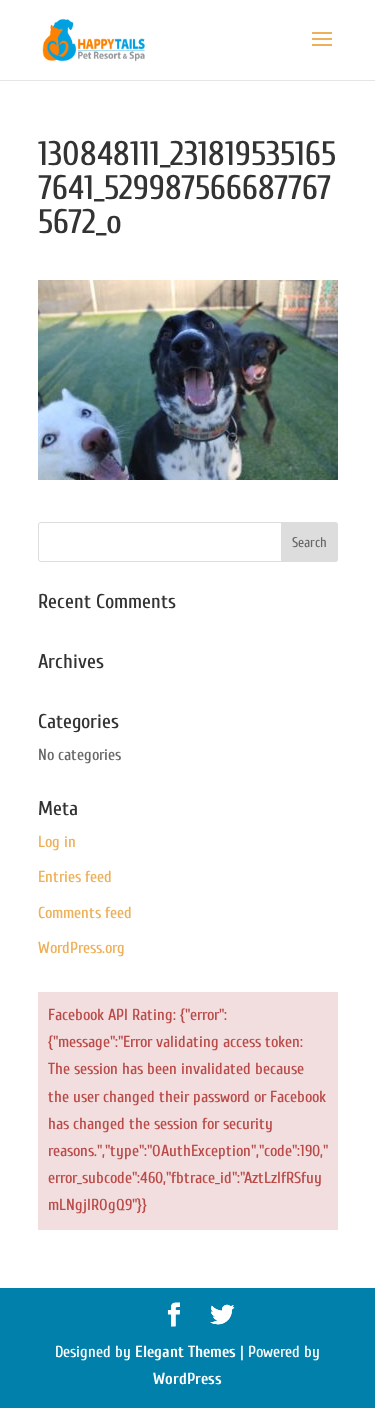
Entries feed (75, 877)
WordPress (187, 1379)
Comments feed (85, 913)
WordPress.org (81, 948)
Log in (57, 842)
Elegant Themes (185, 1352)
